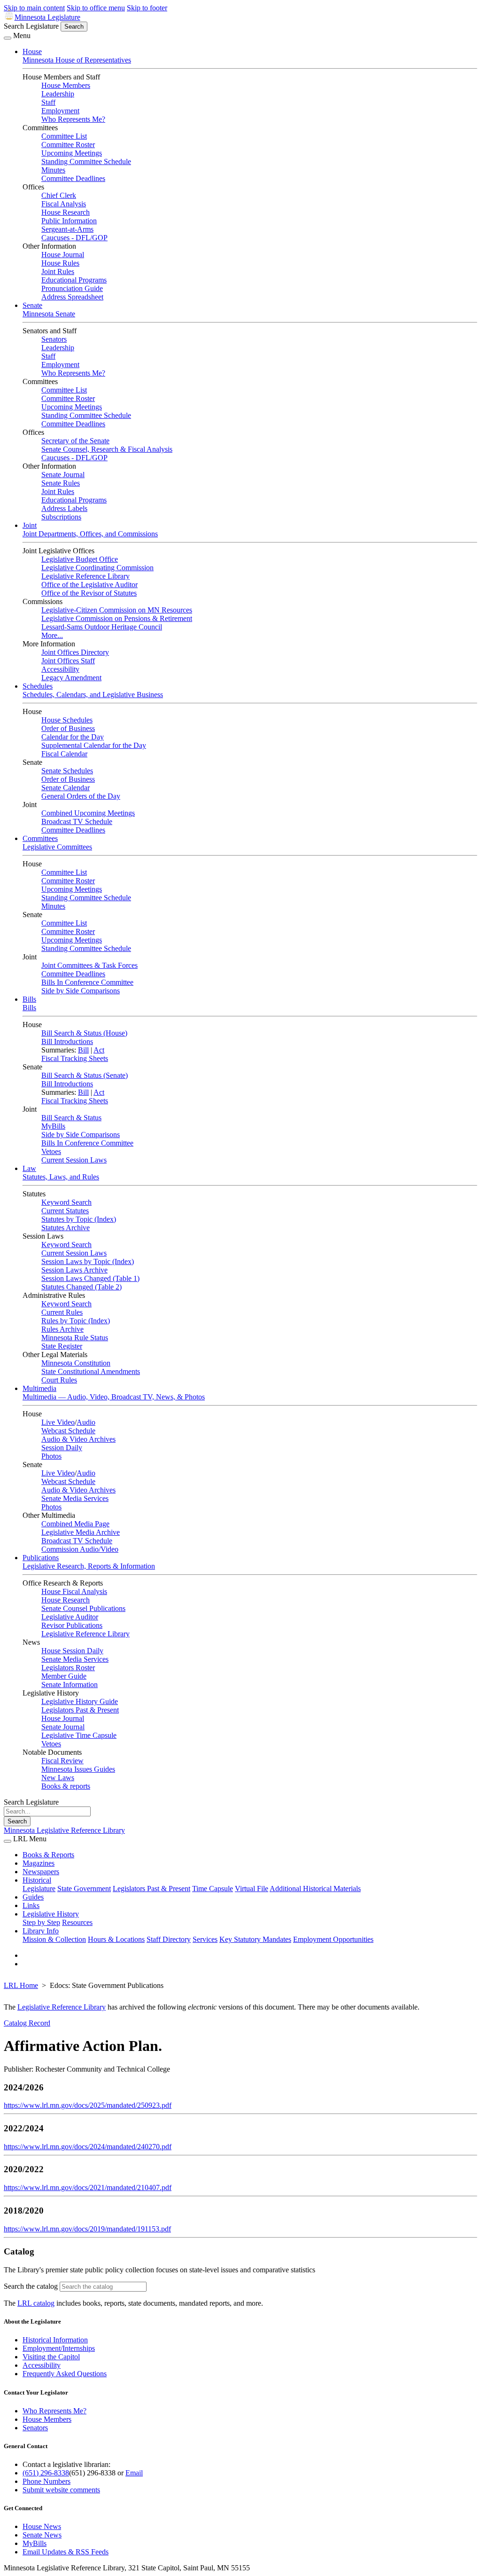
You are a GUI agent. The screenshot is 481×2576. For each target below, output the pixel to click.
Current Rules (62, 1312)
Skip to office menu (96, 8)
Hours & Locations (116, 1939)
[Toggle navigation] (8, 38)
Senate (32, 305)
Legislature (39, 1889)
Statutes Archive (66, 1228)
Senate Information (70, 1685)
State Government (84, 1889)
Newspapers (41, 1872)
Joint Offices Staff (68, 661)
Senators (54, 339)
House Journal (63, 255)
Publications (41, 1558)
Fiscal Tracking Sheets (75, 1058)
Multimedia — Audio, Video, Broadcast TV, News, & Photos (114, 1397)
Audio (86, 1422)
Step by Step (41, 1922)
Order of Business (68, 728)
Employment (60, 111)
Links (31, 1905)
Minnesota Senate (49, 314)
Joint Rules (58, 271)
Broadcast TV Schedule (77, 821)
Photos (51, 1456)
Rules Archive (62, 1329)
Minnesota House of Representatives (77, 60)
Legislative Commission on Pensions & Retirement (117, 618)
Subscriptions (61, 517)
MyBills (53, 1126)
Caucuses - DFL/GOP (74, 238)
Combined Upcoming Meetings (88, 813)
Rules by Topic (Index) (76, 1321)
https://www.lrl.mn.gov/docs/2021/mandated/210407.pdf (88, 2187)
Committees (40, 838)
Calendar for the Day (73, 737)
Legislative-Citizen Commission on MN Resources (117, 610)
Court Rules (59, 1380)
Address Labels (64, 508)
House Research (66, 212)
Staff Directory (169, 1939)
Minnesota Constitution (76, 1363)
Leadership (58, 94)
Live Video (58, 1422)
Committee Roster (68, 145)
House (32, 51)
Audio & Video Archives (78, 1439)
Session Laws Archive (74, 1270)
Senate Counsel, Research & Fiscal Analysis (107, 449)
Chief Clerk (59, 195)
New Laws (58, 1778)
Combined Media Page (75, 1524)
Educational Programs (74, 280)
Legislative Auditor (70, 1617)
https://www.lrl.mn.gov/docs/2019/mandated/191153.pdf (87, 2229)
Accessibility (60, 669)
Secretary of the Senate (75, 441)
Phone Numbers (47, 2481)
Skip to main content (34, 8)
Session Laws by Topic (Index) (88, 1261)
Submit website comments (61, 2490)
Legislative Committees (57, 847)
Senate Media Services (75, 1498)
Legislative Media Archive (81, 1532)
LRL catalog (36, 2303)
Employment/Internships (59, 2348)
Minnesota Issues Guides (78, 1769)
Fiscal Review (62, 1761)
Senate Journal (63, 475)
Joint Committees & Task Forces (89, 965)
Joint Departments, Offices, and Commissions (90, 534)
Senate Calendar (66, 788)
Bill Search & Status (71, 1118)
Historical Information (55, 2340)
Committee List (64, 136)
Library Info (41, 1931)
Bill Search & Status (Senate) (85, 1075)
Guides (33, 1897)
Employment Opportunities (333, 1939)
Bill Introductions (67, 1041)
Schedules (38, 686)
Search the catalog (31, 2286)
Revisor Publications (72, 1625)
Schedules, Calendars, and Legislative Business (93, 695)
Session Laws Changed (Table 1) (90, 1278)
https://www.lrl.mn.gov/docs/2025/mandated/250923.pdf (88, 2105)
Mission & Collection (54, 1939)
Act (99, 1050)
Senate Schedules (67, 771)
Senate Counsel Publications (83, 1608)
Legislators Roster (68, 1668)
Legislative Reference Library (85, 576)
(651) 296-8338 (46, 2473)
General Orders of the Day (81, 796)
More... (52, 635)
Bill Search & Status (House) (84, 1033)
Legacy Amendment (71, 678)
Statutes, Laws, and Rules (61, 1177)
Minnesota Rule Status (75, 1338)
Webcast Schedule (68, 1431)
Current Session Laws (74, 1160)
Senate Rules (61, 483)
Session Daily (62, 1448)
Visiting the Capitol (51, 2357)
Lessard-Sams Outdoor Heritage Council (102, 627)
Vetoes (51, 1151)
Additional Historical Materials (315, 1889)
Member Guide (64, 1676)
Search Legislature (31, 26)
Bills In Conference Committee (87, 982)
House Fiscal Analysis (74, 1591)
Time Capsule (213, 1889)
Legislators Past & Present (80, 1710)
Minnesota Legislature (47, 17)
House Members (66, 85)
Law (29, 1168)
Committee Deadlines (73, 178)
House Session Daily (72, 1651)
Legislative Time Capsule (79, 1735)
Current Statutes (65, 1211)
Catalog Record (27, 2023)
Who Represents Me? (73, 119)
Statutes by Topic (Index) (79, 1219)
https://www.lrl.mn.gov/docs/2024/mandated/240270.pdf (88, 2147)
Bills (29, 999)
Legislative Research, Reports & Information (89, 1566)
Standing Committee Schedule (86, 161)
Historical (37, 1880)
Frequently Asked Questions (65, 2374)
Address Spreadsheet (72, 297)
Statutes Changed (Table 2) (81, 1287)
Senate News (42, 2535)
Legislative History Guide (80, 1701)
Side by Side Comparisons (81, 991)
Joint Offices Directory (75, 652)
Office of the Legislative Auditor (89, 585)
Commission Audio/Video (80, 1549)
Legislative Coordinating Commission (97, 568)
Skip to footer (147, 8)
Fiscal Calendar (64, 754)
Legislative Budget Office (80, 559)
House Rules (60, 263)
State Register (62, 1346)
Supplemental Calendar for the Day (94, 745)
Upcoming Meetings (72, 153)
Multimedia (39, 1388)
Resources (77, 1922)
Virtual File (252, 1889)
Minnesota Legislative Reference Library (64, 1830)
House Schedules (67, 720)
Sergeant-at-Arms (67, 229)
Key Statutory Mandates (255, 1939)
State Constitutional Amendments (91, 1371)
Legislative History (51, 1914)
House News (42, 2526)
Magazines (39, 1863)
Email (134, 2473)
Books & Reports (48, 1855)
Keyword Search (66, 1202)
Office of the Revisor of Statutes (89, 593)
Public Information (69, 221)
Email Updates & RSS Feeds (66, 2552)
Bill (83, 1050)
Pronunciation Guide (72, 288)
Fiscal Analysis (64, 204)
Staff (48, 102)
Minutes (53, 170)
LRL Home (21, 1985)
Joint (30, 525)
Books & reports (66, 1786)
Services (205, 1939)
